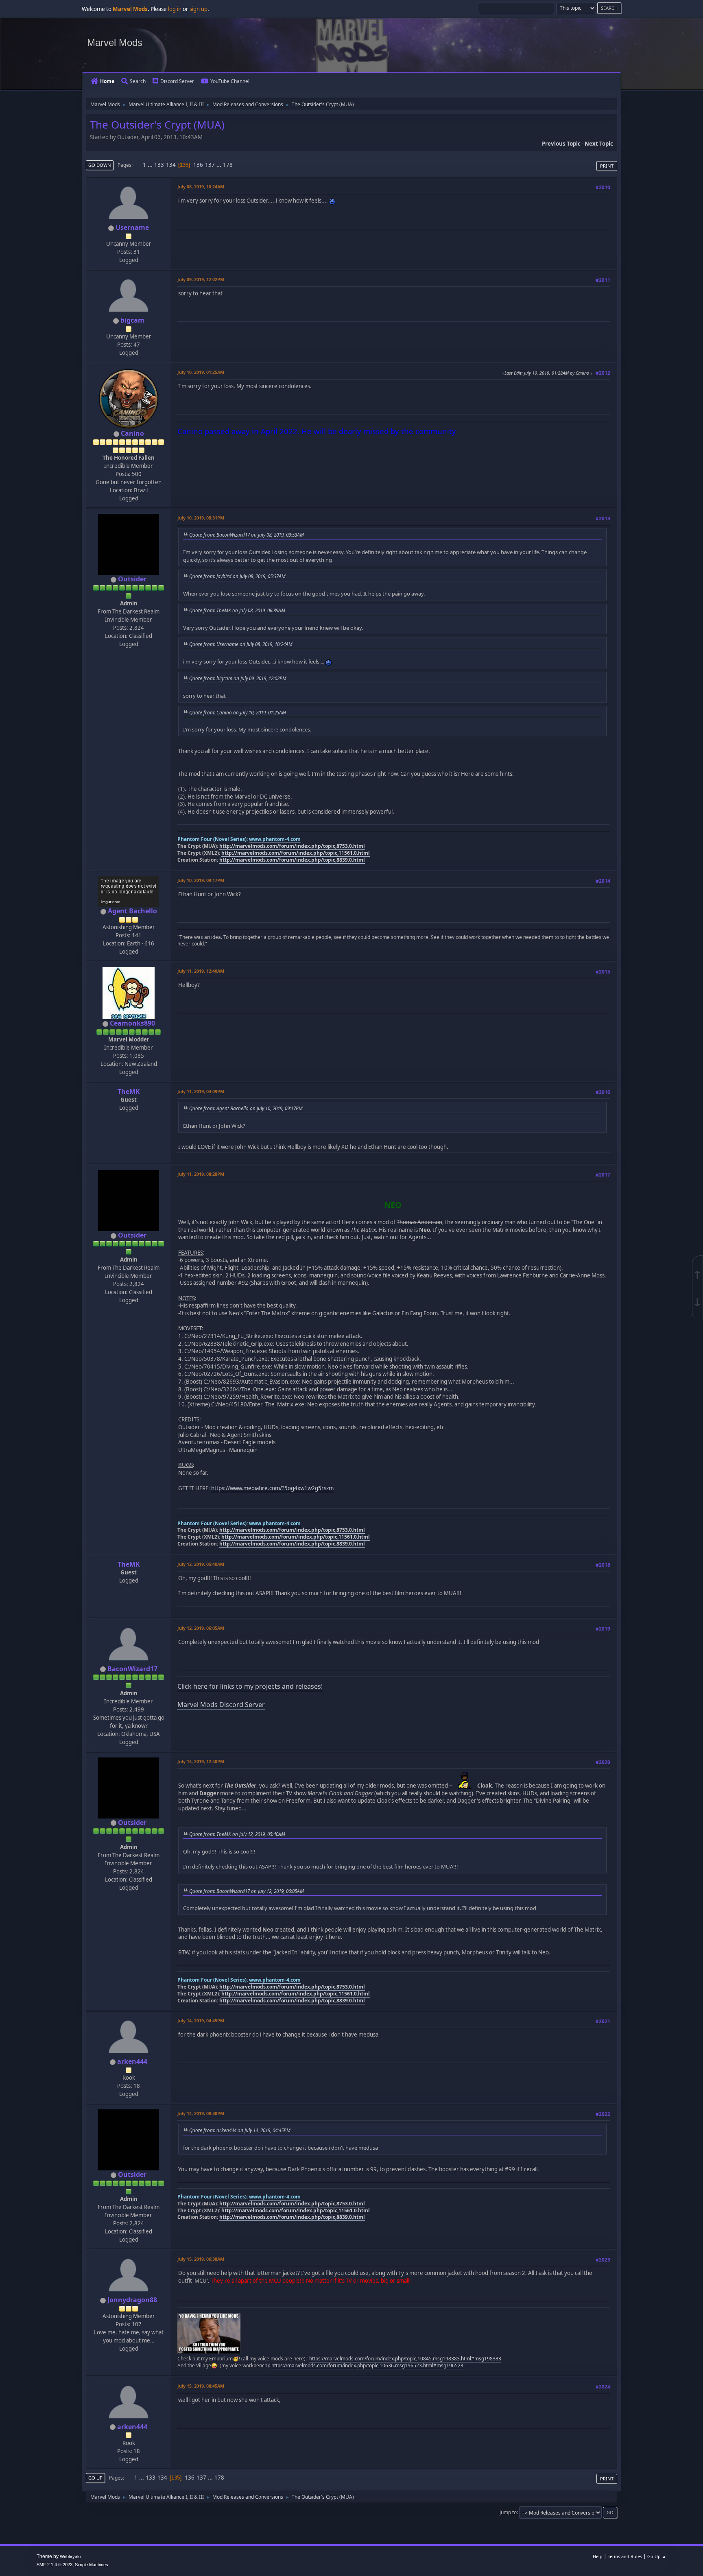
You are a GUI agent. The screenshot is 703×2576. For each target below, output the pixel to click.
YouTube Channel (230, 81)
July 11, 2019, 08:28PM (201, 1174)
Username (132, 227)
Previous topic (561, 144)
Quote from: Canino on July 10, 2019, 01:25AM (238, 712)
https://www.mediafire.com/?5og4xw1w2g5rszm (272, 1488)
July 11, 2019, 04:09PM (201, 1091)
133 (159, 165)
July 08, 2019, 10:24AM (201, 187)
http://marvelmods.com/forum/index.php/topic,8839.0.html (292, 860)
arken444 (132, 2061)
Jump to (508, 2512)
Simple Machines (92, 2565)
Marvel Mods (115, 43)
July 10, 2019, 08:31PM (201, 518)
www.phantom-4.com (275, 839)
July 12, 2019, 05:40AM (201, 1564)
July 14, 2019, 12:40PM (201, 1761)
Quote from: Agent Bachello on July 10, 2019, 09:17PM (246, 1108)
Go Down (100, 165)
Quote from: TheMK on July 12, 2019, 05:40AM (237, 1834)
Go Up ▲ (657, 2556)
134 (171, 165)
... (151, 165)
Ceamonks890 (132, 1023)
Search (138, 81)
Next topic (599, 144)
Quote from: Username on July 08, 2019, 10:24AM (241, 644)
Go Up (95, 2478)
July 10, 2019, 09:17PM (201, 880)
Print (607, 166)
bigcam (132, 320)
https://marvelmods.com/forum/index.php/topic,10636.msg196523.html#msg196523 (367, 2365)
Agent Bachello (132, 911)
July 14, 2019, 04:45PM (201, 2020)
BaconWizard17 (132, 1669)
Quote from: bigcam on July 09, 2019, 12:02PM (238, 678)
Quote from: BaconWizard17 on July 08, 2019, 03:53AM (247, 535)
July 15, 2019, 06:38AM (201, 2259)
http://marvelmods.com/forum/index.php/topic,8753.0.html (292, 846)
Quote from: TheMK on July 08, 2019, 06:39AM (237, 610)
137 (210, 165)
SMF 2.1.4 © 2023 (55, 2565)
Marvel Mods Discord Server (221, 1705)
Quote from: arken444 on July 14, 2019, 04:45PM (240, 2130)
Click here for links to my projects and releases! (250, 1686)
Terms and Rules (625, 2556)
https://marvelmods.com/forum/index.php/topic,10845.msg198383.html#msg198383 (405, 2359)
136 (198, 165)
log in (175, 9)
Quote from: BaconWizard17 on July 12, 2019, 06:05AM (247, 1891)
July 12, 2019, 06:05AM (201, 1628)
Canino (132, 433)
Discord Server (177, 81)
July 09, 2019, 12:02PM (201, 279)
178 (228, 165)
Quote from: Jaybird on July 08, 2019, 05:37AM (237, 576)
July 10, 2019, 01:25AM (201, 372)
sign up (199, 9)
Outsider (132, 579)
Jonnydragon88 (132, 2300)
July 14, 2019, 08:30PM (201, 2113)
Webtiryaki (70, 2556)
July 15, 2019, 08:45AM (201, 2386)
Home (107, 81)
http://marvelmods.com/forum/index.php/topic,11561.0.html (296, 853)
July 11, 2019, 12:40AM (201, 971)
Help (598, 2556)
